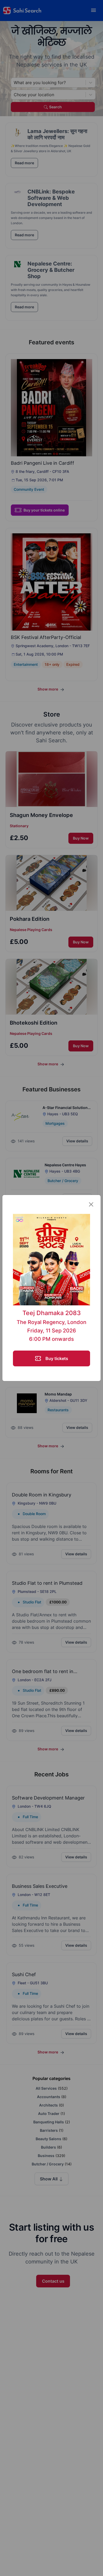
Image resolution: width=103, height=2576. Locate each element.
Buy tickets (57, 1358)
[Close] (91, 1204)
